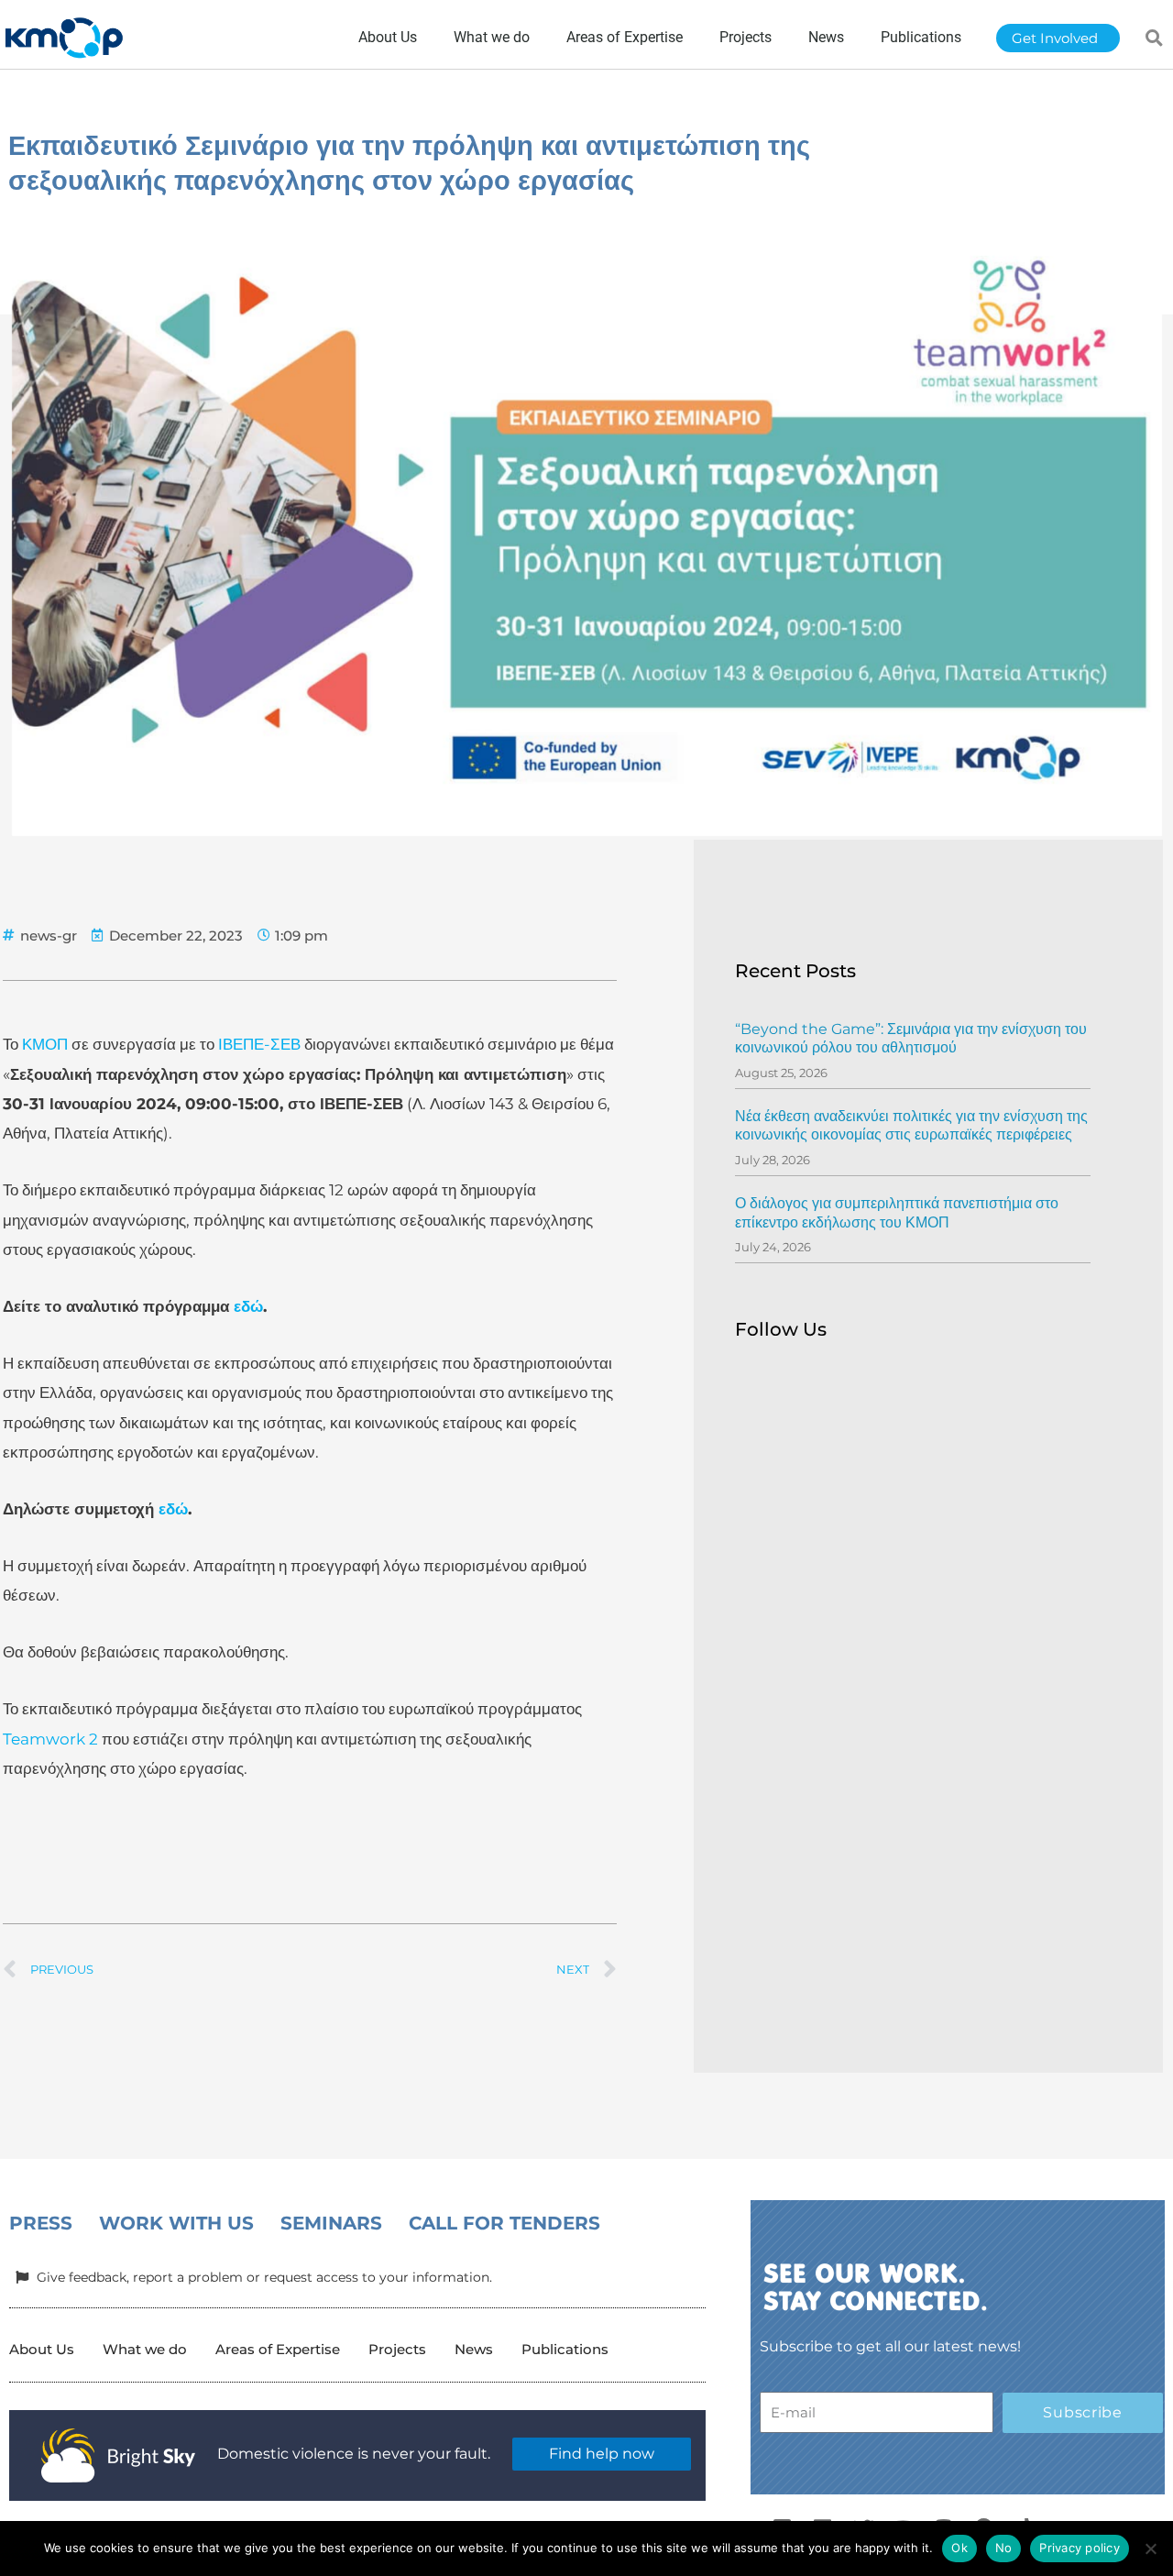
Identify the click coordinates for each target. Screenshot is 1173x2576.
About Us (42, 2349)
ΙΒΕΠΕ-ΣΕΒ (259, 1044)
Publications (565, 2349)
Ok (959, 2548)
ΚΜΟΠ (45, 1044)
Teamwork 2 (50, 1739)
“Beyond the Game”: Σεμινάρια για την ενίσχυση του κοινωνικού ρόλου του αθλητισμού (911, 1039)
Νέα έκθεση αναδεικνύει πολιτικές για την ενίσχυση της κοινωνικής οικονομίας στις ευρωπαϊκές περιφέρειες (911, 1126)
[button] (1155, 38)
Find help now (602, 2454)
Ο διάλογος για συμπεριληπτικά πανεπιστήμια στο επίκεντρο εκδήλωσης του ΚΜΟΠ (897, 1213)
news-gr (49, 936)
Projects (397, 2349)
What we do (145, 2349)
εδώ (248, 1306)
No (1004, 2548)
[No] (1150, 2548)
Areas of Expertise (278, 2349)
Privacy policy (1080, 2548)
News (474, 2349)
